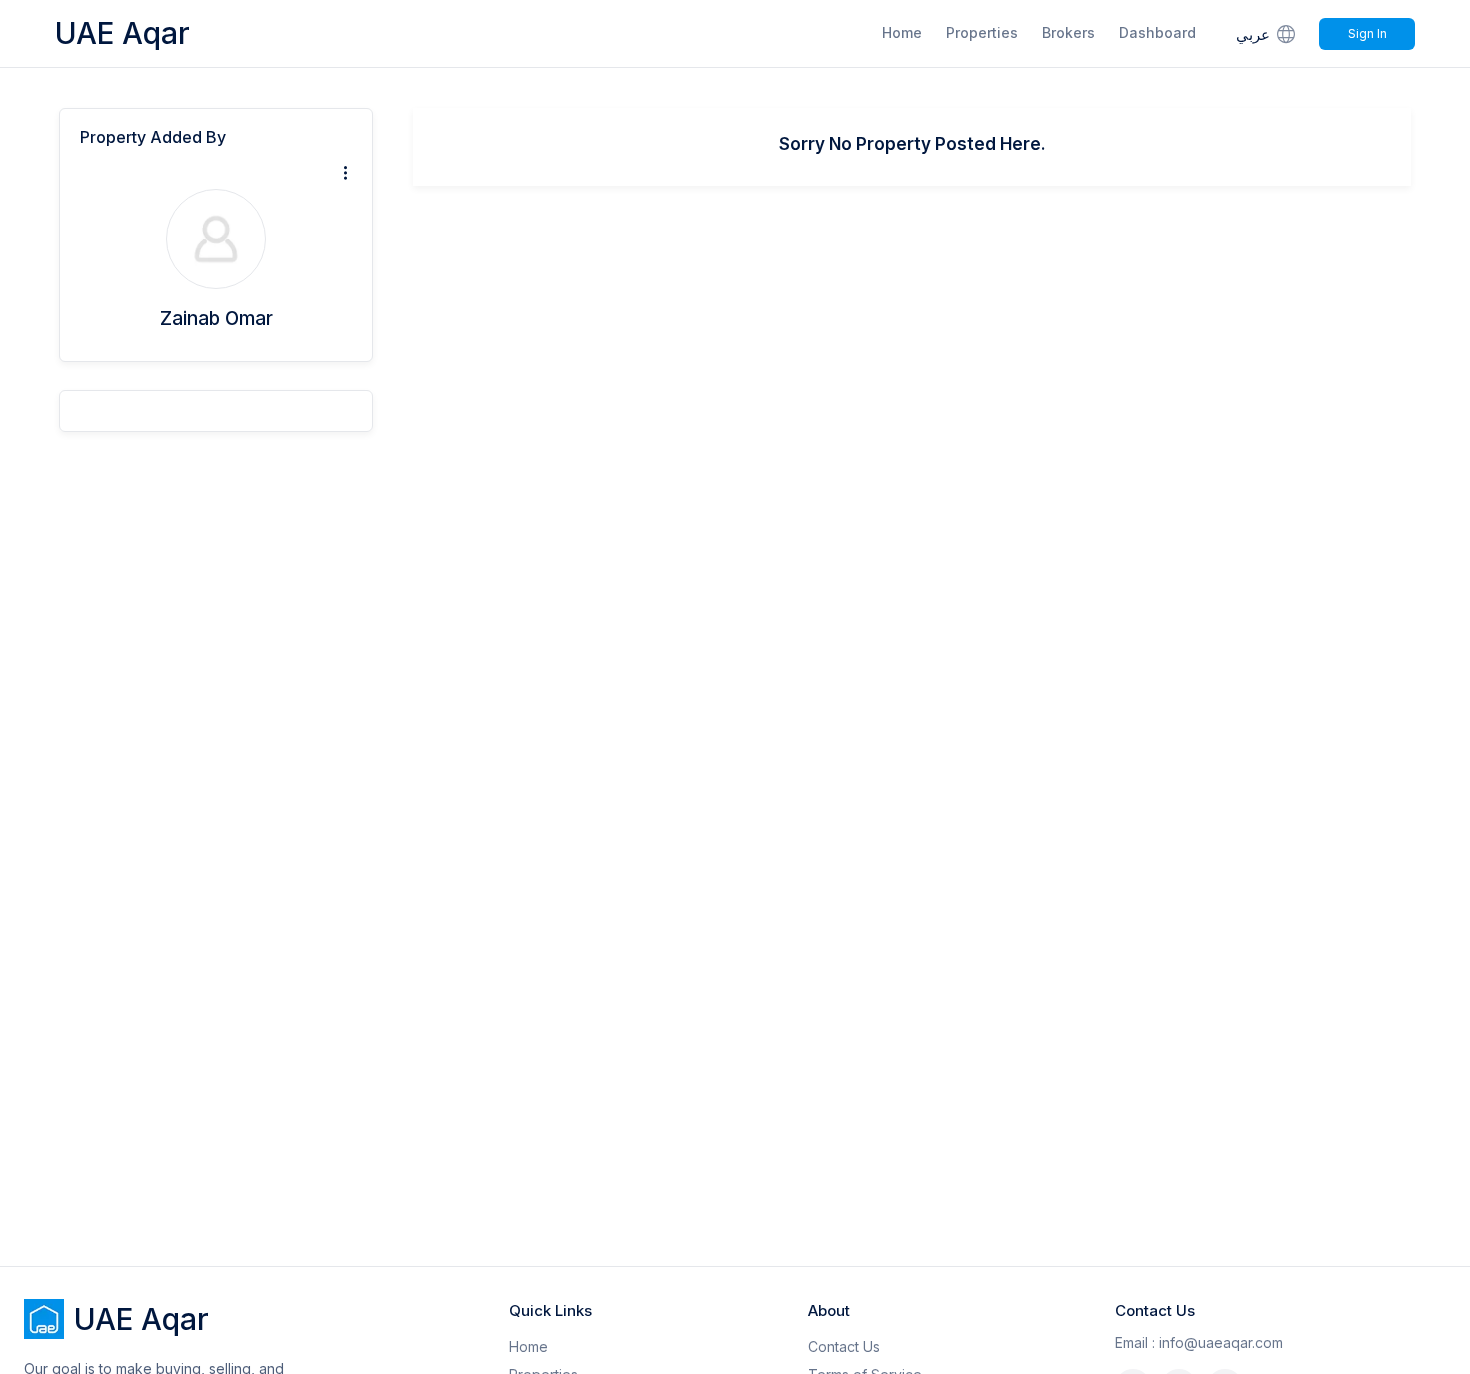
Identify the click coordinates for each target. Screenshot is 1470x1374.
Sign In (1367, 33)
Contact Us (844, 1346)
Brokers (1068, 32)
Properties (982, 32)
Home (902, 32)
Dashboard (1157, 32)
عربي (1253, 34)
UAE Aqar (122, 33)
